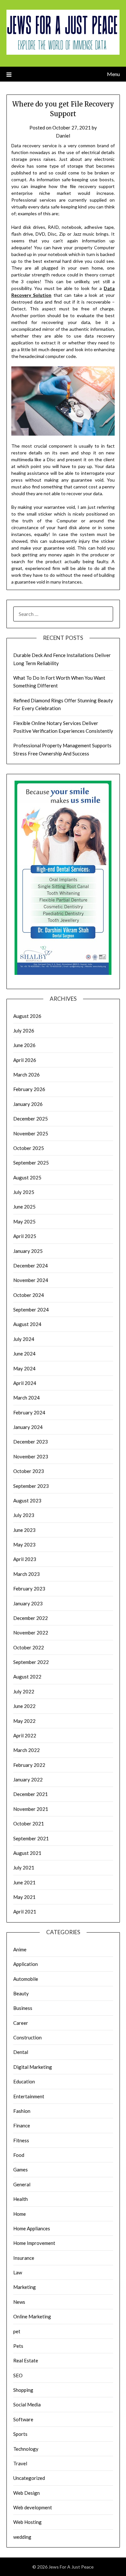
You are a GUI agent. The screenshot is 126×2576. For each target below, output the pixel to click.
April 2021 (25, 1912)
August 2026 (27, 1016)
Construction (27, 2037)
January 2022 (28, 1779)
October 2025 (29, 1148)
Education (24, 2081)
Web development (33, 2507)
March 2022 (26, 1750)
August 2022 (27, 1677)
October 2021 (29, 1823)
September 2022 (31, 1662)
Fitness (21, 2140)
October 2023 (29, 1471)
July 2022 (24, 1691)
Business (23, 2008)
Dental (21, 2052)
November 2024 (31, 1280)
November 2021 (31, 1809)
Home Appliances (32, 2228)
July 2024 (24, 1339)
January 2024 (28, 1427)
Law (18, 2272)
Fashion (22, 2111)
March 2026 (26, 1075)
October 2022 (29, 1647)
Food (19, 2155)
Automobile (26, 1979)
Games (21, 2169)
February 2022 (29, 1765)
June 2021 (24, 1882)
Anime (20, 1949)
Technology (26, 2449)
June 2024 (24, 1354)
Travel (20, 2463)
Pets (18, 2346)
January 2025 (28, 1251)
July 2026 (24, 1031)
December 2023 (31, 1442)
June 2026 (24, 1045)
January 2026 (28, 1104)
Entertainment (29, 2096)
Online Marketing (32, 2316)
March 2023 (26, 1574)
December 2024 (31, 1266)
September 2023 (31, 1486)
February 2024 (29, 1412)
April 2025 (25, 1236)
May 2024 (24, 1368)
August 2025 (27, 1177)
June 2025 (24, 1207)
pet (17, 2331)
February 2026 (29, 1089)
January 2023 (28, 1603)
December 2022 (31, 1618)
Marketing (25, 2287)
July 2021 (24, 1868)
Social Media (27, 2404)
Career (21, 2023)
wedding (22, 2537)
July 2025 (24, 1192)
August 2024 (27, 1324)
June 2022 (24, 1706)
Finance (22, 2125)
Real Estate (26, 2360)
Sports (20, 2434)
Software (23, 2419)
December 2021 (31, 1794)
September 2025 (31, 1163)
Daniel (63, 136)
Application (26, 1964)
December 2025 (31, 1119)
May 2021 (24, 1897)
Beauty (21, 1993)
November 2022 (31, 1633)
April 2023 (25, 1559)
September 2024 (31, 1310)
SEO (18, 2375)
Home (20, 2214)
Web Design (26, 2493)
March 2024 (26, 1398)
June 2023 (24, 1530)
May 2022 (24, 1721)
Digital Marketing (33, 2067)
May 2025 (24, 1221)
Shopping (23, 2390)
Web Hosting (27, 2522)
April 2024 (25, 1383)
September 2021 (31, 1838)
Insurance (24, 2258)
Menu (113, 74)
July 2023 (24, 1515)
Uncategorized (29, 2478)
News (19, 2302)
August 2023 (27, 1500)
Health (21, 2199)
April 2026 (25, 1060)
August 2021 (27, 1853)
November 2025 (31, 1133)
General (22, 2184)
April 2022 (25, 1735)
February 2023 (29, 1589)
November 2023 (31, 1456)
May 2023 (24, 1544)
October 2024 (29, 1295)
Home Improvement (34, 2243)
